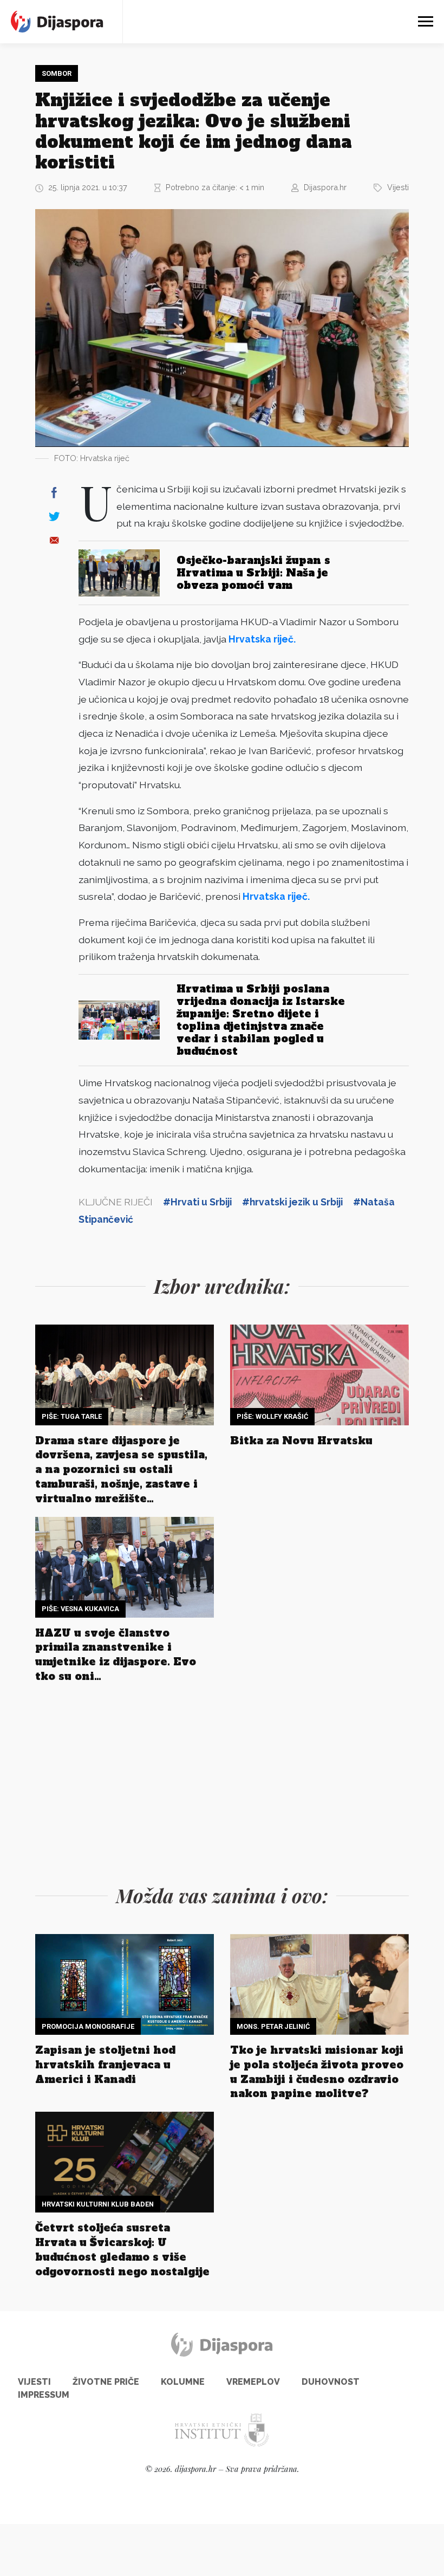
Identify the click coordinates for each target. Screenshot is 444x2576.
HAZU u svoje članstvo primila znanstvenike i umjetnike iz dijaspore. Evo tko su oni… (116, 1655)
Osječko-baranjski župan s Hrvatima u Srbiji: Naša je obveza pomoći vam (253, 573)
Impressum (44, 2395)
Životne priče (106, 2382)
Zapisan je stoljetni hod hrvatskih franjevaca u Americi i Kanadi (105, 2065)
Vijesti (398, 187)
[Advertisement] (222, 1781)
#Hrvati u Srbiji (197, 1202)
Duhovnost (331, 2382)
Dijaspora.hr (325, 187)
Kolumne (183, 2382)
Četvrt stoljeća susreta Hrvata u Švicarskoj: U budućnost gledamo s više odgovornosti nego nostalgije (122, 2250)
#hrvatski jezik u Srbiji (292, 1202)
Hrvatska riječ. (262, 639)
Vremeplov (253, 2382)
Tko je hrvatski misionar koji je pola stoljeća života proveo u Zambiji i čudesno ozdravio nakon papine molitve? (317, 2072)
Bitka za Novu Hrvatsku (301, 1441)
